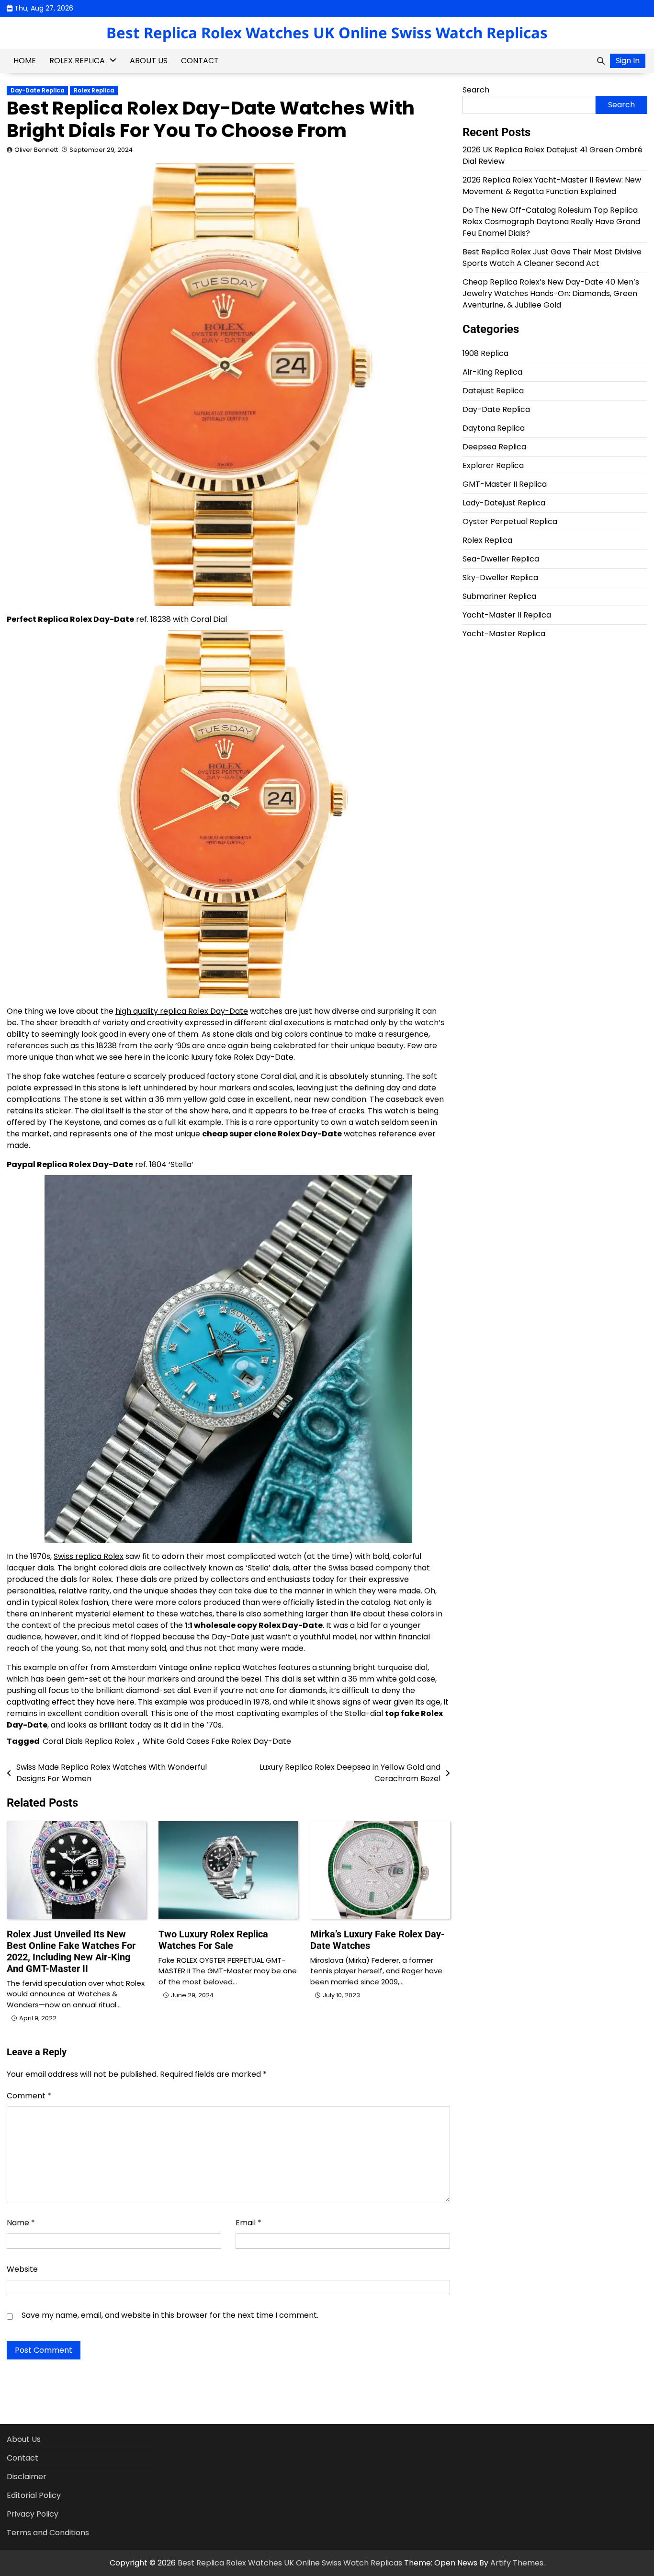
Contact (200, 61)
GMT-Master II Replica (505, 484)
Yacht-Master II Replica (507, 615)
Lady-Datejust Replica (504, 503)
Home (25, 61)
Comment (29, 2096)
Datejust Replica (493, 391)
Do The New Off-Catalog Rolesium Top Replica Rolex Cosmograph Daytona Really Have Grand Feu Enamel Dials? (551, 222)
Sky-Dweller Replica (500, 578)
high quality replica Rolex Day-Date (182, 1011)
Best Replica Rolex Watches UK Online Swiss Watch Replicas (327, 33)
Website (22, 2269)
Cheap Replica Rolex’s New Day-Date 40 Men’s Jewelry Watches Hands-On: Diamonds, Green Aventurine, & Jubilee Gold (551, 293)
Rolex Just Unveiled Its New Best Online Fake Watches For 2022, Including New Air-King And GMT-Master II (71, 1951)
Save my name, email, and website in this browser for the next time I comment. (170, 2315)
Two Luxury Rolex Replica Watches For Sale (213, 1940)
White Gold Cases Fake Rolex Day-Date (217, 1741)
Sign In (628, 61)
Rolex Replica (77, 61)
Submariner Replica (499, 596)
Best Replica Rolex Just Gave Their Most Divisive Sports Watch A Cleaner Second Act (552, 258)
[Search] (601, 61)
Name (21, 2223)
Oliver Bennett (36, 150)
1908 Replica (485, 353)
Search (476, 90)
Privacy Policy (33, 2514)
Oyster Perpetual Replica (510, 521)
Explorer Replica (493, 465)
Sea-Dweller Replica (501, 559)
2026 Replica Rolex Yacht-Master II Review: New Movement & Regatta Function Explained (552, 186)
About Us (149, 61)
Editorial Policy (34, 2495)
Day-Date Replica (37, 91)
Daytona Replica (494, 428)
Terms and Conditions (48, 2533)
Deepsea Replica (494, 447)
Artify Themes (517, 2563)
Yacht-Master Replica (504, 634)
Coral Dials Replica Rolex (89, 1741)
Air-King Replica (492, 372)
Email (248, 2223)
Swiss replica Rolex (89, 1556)
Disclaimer (27, 2477)
